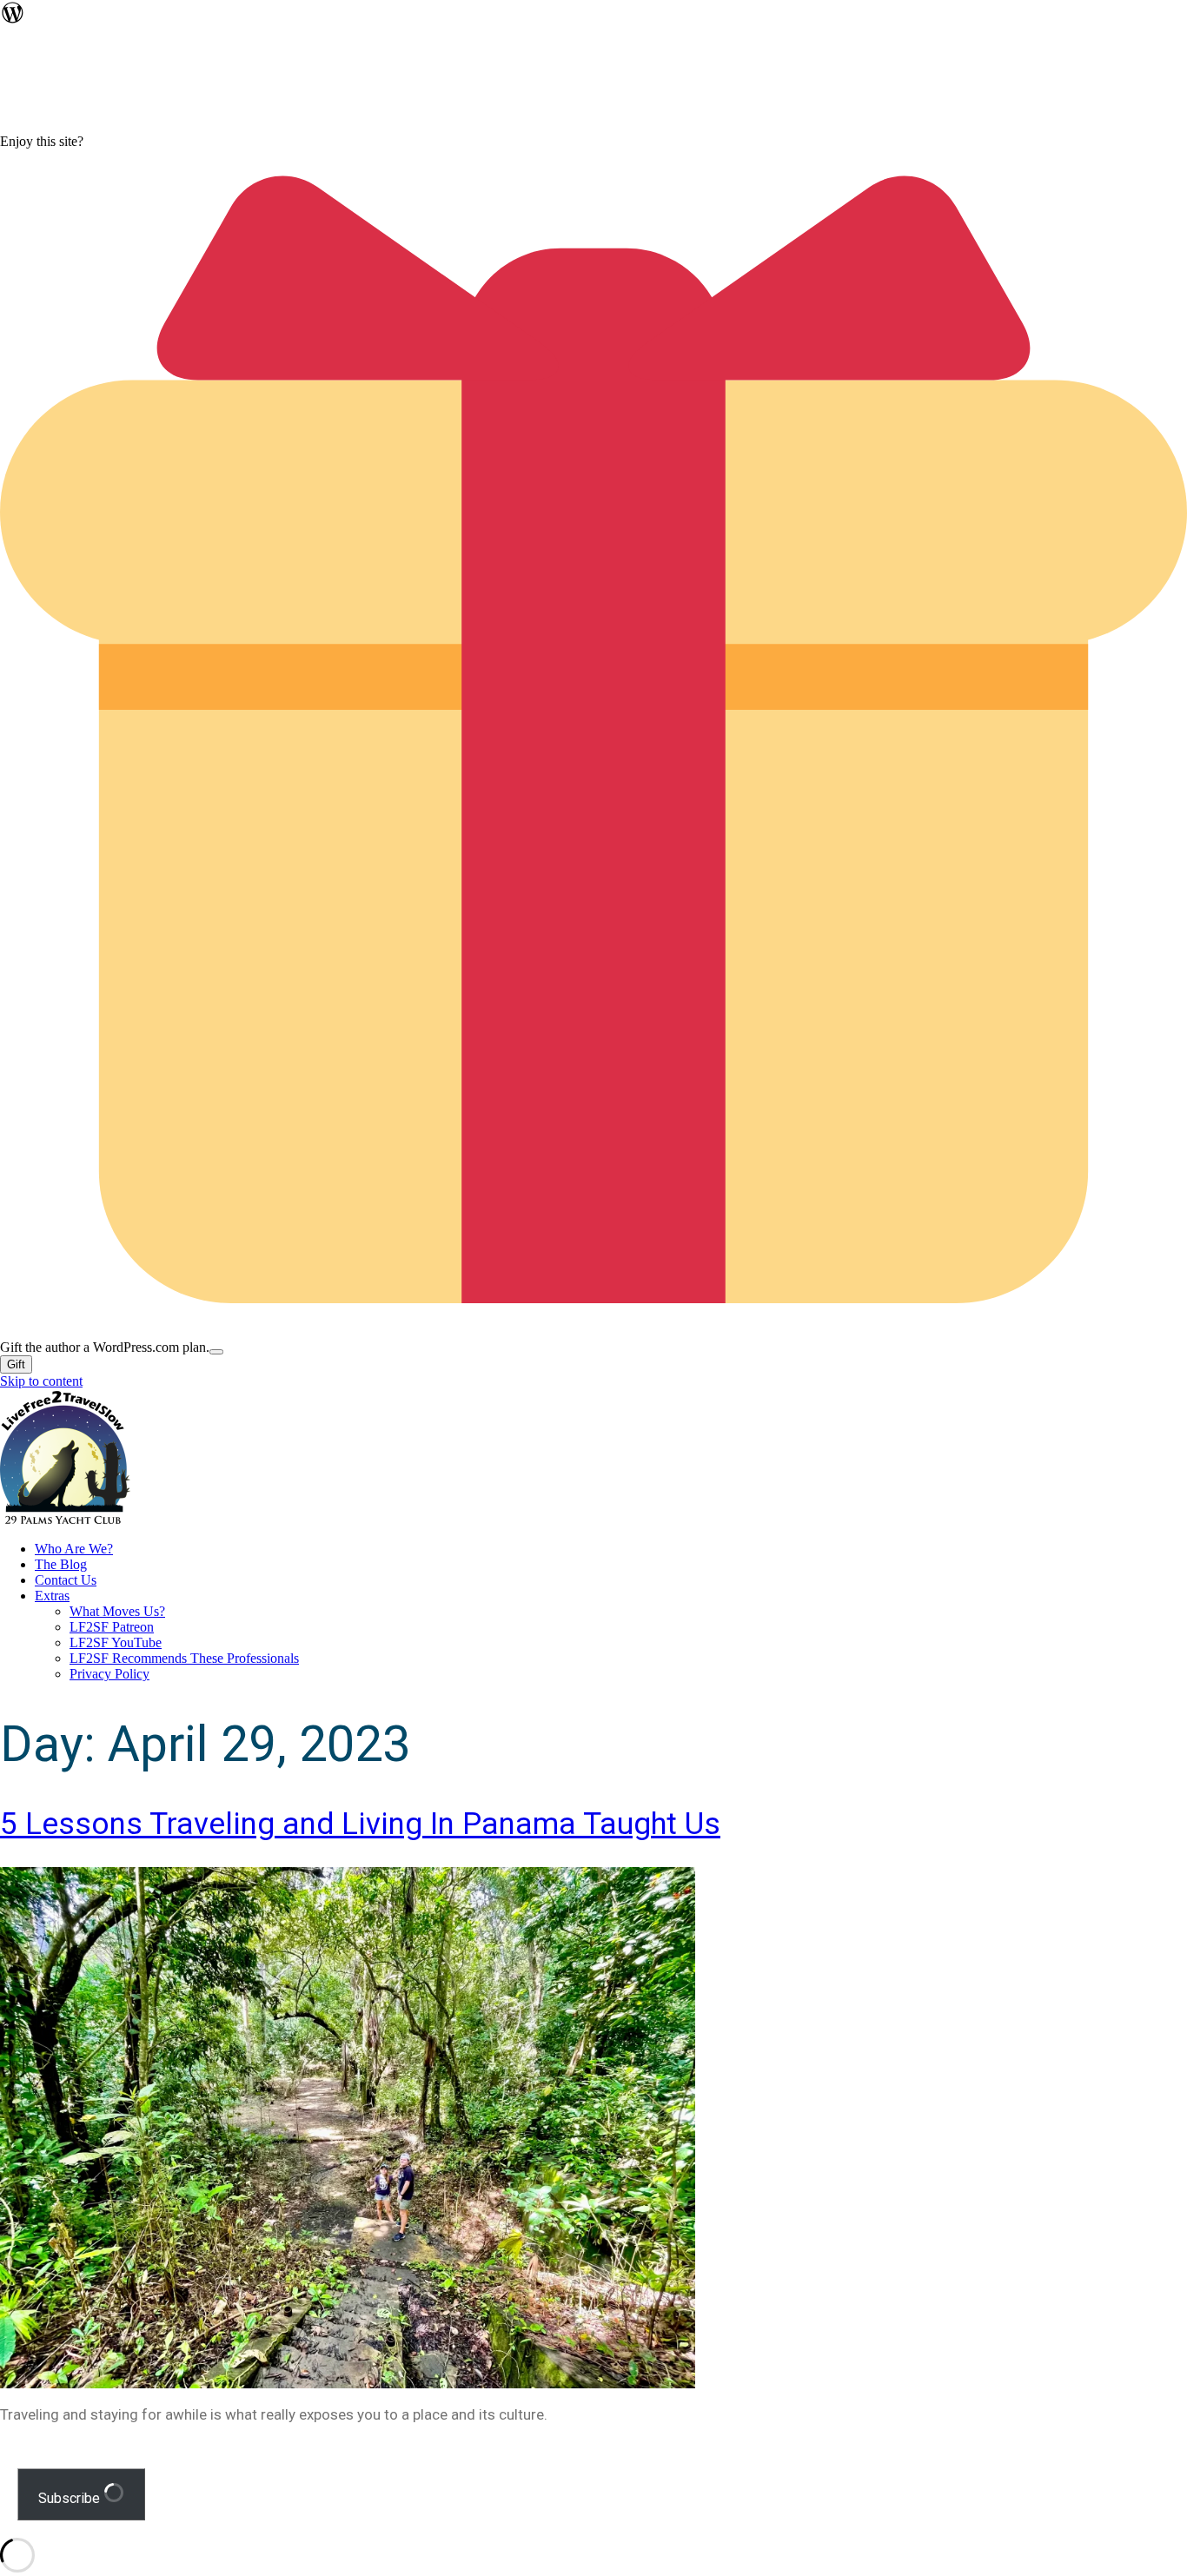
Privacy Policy (109, 1674)
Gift (16, 1364)
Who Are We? (74, 1549)
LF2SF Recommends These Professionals (184, 1658)
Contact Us (66, 1580)
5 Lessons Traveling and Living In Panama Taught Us (360, 1824)
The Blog (61, 1564)
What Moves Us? (117, 1611)
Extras (52, 1596)
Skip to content (41, 1381)
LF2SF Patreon (112, 1627)
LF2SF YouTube (116, 1642)
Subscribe (71, 2498)
